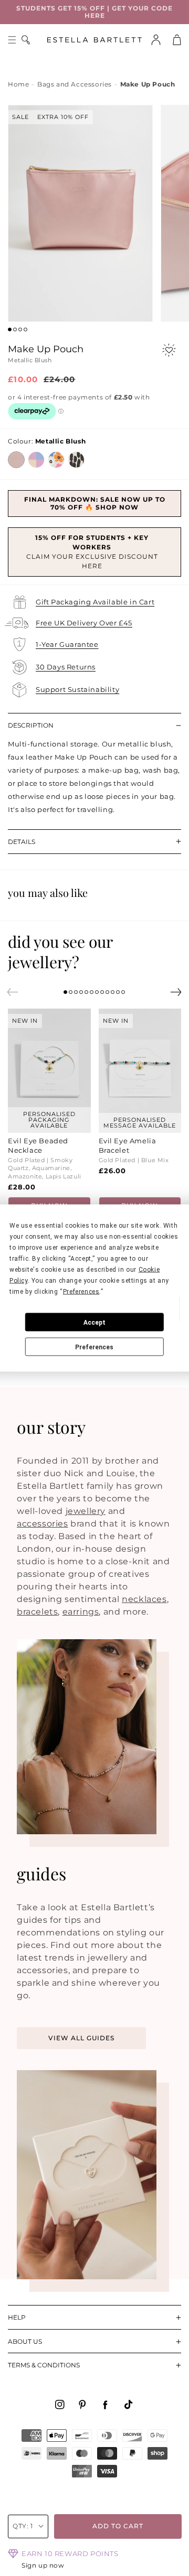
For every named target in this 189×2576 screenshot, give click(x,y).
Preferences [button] (81, 1292)
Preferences (94, 1347)
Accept (94, 1322)
